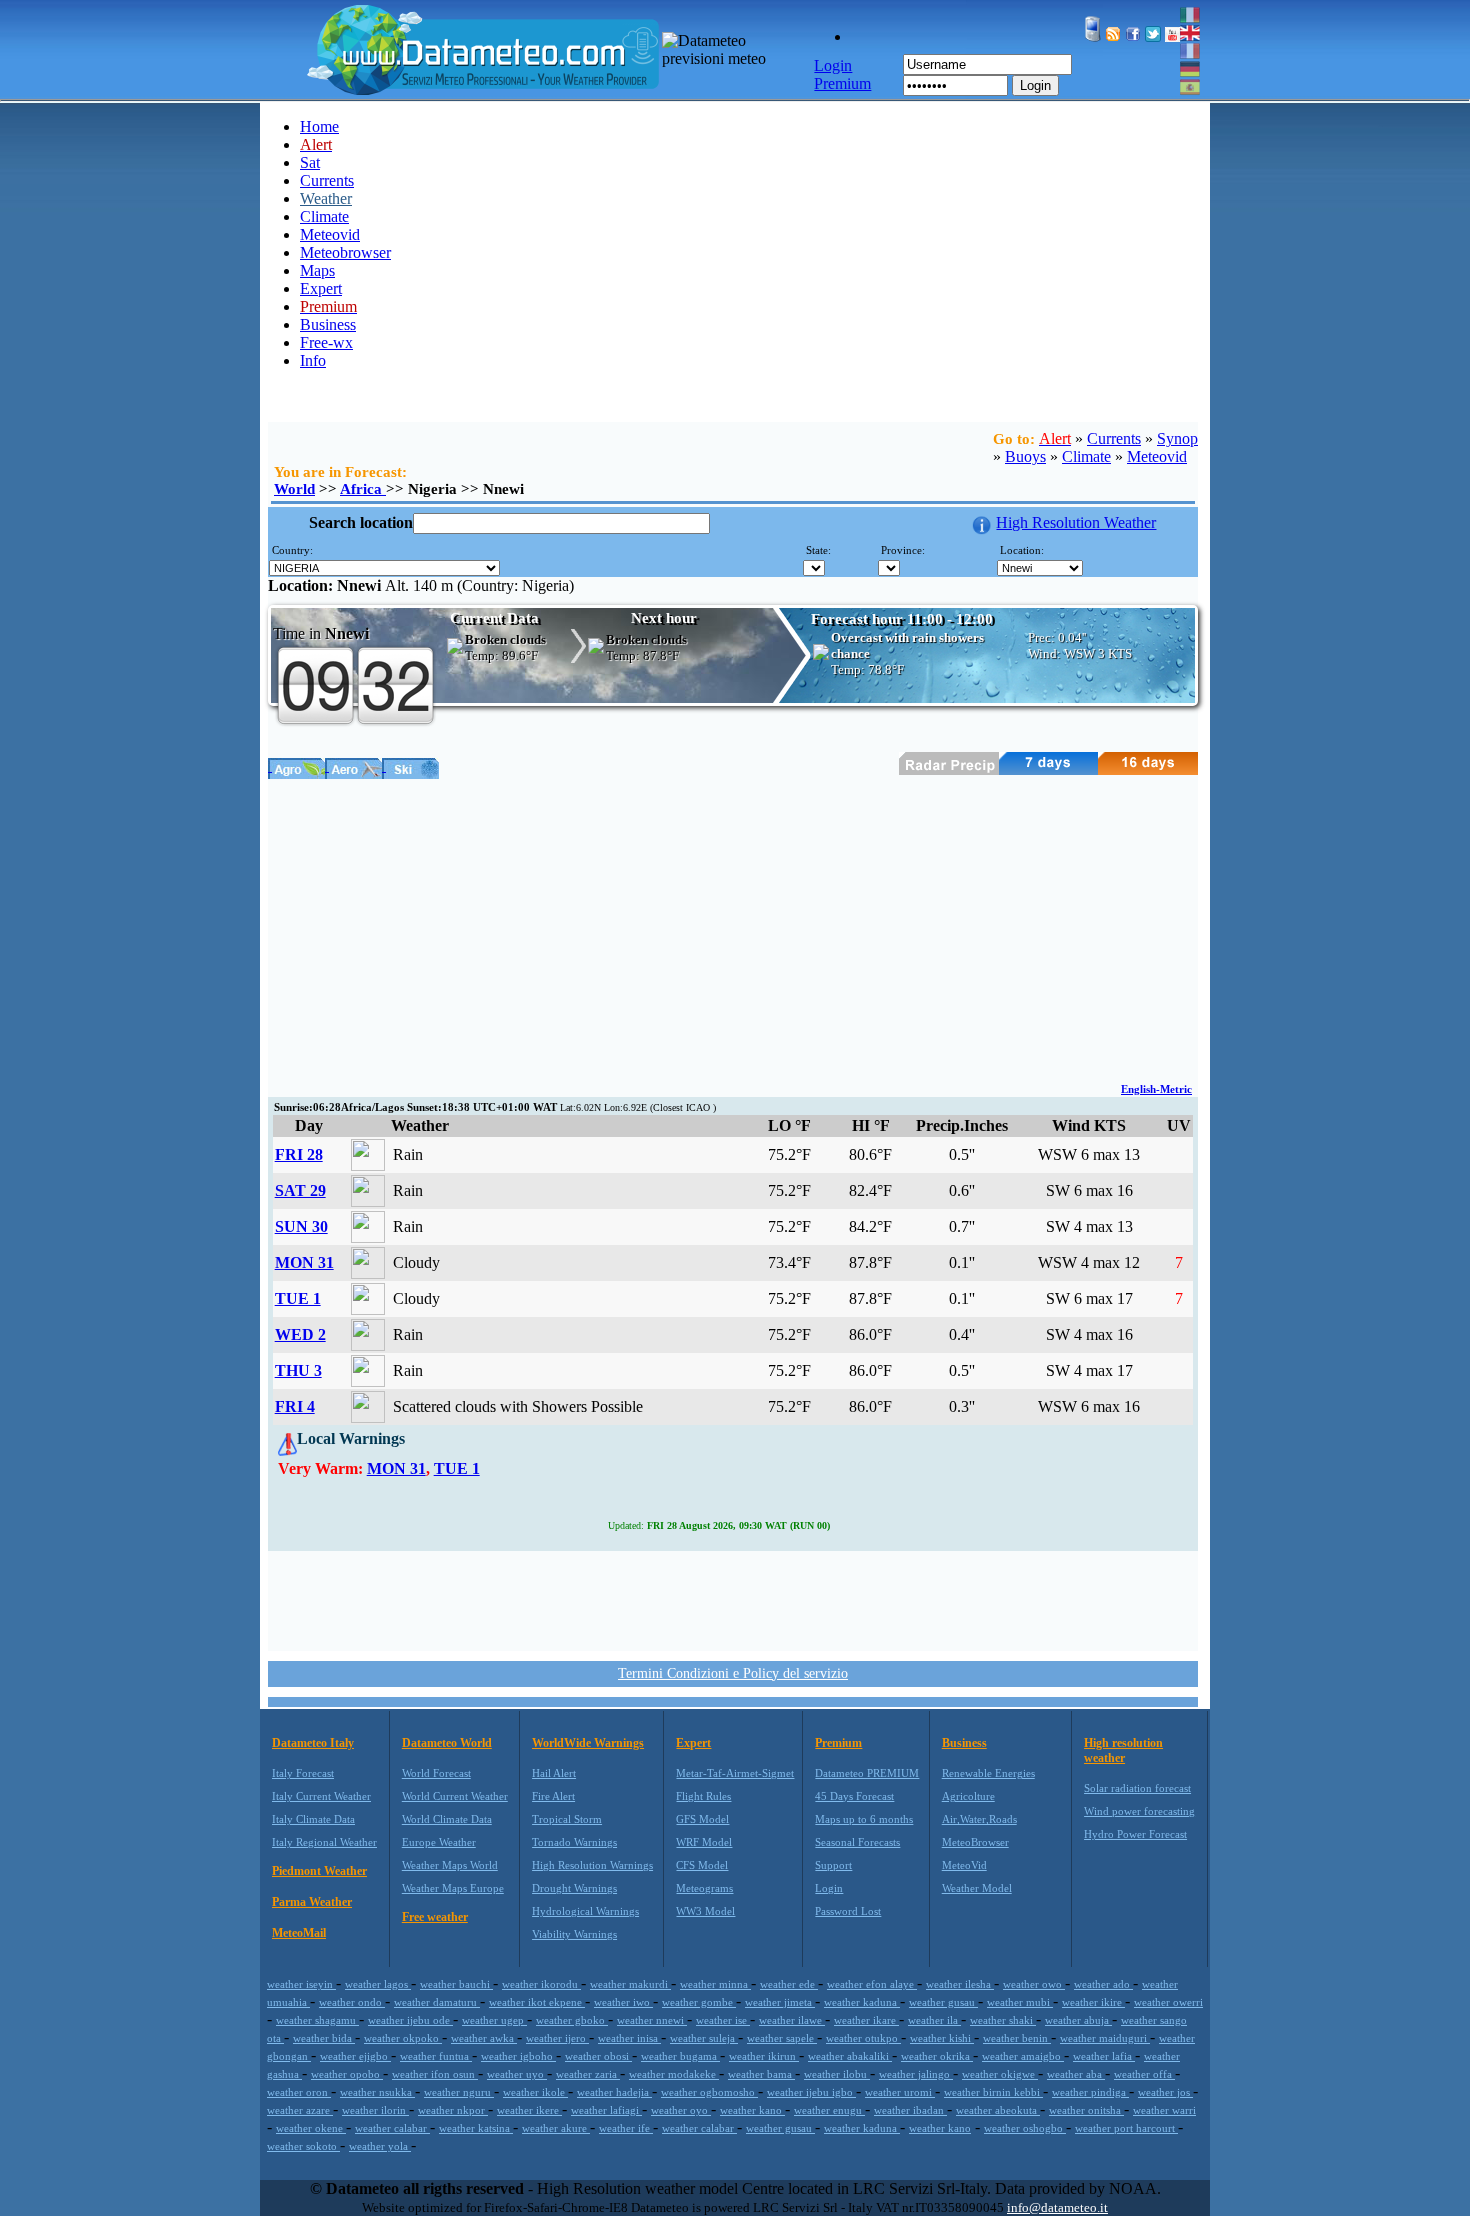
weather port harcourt (1126, 2128)
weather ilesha (960, 1984)
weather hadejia (614, 2092)
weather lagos (378, 1984)
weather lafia (1104, 2056)
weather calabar (392, 2128)
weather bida (324, 2038)
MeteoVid (964, 1865)
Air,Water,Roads (979, 1819)
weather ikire (1093, 2002)
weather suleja (704, 2038)
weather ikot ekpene (537, 2002)
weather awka (484, 2038)
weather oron (299, 2092)
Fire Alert (553, 1796)
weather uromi (900, 2092)
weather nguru (459, 2092)
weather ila (934, 2020)
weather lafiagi (606, 2110)
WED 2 (300, 1334)
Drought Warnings (574, 1888)
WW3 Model (705, 1911)
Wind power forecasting (1139, 1811)
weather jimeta (780, 2002)
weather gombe (699, 2002)
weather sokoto (303, 2146)
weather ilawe (792, 2020)
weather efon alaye (872, 1984)
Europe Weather (439, 1842)
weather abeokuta (998, 2110)
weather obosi (598, 2056)
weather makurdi (630, 1984)
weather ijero (557, 2038)
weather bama (761, 2074)
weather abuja (1078, 2020)
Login (1035, 85)
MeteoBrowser (975, 1842)
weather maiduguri (1105, 2038)
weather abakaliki (850, 2056)
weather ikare (866, 2020)
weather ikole (535, 2092)
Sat (310, 162)
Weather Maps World (450, 1865)
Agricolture (968, 1796)
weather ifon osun (435, 2074)
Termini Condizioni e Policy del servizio (733, 1673)
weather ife (626, 2128)
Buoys (1025, 456)
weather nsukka (377, 2092)
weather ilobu (837, 2074)
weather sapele (782, 2038)
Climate (324, 216)
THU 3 (298, 1370)
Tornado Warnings (574, 1842)
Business (328, 324)
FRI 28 (299, 1154)
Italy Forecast (303, 1773)
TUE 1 (298, 1298)
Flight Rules (703, 1796)
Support (833, 1865)
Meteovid (330, 234)
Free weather (435, 1917)
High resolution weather (1123, 1750)
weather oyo (681, 2110)
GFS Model (702, 1819)
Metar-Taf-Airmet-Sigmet (735, 1773)
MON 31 (304, 1262)
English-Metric (1156, 1089)
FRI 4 (295, 1406)
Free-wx (326, 342)
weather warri (1164, 2110)
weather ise (723, 2020)
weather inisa (629, 2038)
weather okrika (937, 2056)
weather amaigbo (1023, 2056)
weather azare (300, 2110)
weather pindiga (1090, 2092)
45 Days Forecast (854, 1796)
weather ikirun (764, 2056)
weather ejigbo (355, 2056)
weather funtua (436, 2056)
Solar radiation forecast (1137, 1788)
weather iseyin (301, 1984)
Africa (363, 489)
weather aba (1076, 2074)
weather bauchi (456, 1984)
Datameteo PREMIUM (867, 1773)
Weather (326, 198)
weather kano (752, 2110)
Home (319, 126)
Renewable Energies (988, 1773)
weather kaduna (862, 2002)
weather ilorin (375, 2110)
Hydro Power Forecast (1135, 1834)
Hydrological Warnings (585, 1911)
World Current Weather (455, 1796)
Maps (317, 270)
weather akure (556, 2128)
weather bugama (680, 2056)
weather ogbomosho (709, 2092)
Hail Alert (554, 1773)
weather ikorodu (541, 1984)
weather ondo (352, 2002)
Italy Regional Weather (324, 1842)
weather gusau (943, 2002)
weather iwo (623, 2002)
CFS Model (702, 1865)
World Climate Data (447, 1819)
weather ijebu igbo (811, 2092)
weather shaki (1003, 2020)
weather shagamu (317, 2020)
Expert (321, 288)
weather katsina (476, 2128)
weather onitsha (1086, 2110)
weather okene (311, 2128)
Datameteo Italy (313, 1743)
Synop (1177, 438)
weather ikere (529, 2110)
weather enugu (829, 2110)
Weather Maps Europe (453, 1888)
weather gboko (572, 2020)
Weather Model (977, 1888)
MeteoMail (299, 1933)
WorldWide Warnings (588, 1743)
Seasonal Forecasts (857, 1842)
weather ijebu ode (410, 2020)
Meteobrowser (345, 252)
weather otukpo (863, 2038)
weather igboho (518, 2056)
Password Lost (848, 1911)
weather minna (715, 1984)
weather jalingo (916, 2074)
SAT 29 (300, 1190)
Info (313, 360)
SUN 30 (301, 1226)
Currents (327, 180)
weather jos (1165, 2092)
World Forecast (436, 1773)
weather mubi (1020, 2002)
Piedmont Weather (319, 1871)
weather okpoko (403, 2038)
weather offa (1144, 2074)
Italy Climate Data (313, 1819)
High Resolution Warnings (592, 1865)
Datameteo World (447, 1743)
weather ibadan (910, 2110)
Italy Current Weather (321, 1796)
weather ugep (494, 2020)
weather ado (1103, 1984)
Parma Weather (312, 1902)
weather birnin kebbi (993, 2092)
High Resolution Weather (1076, 522)
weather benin (1017, 2038)
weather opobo (347, 2074)
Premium (838, 1743)
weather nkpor (453, 2110)
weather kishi (942, 2038)
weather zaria (588, 2074)
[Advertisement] (733, 929)
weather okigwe (1000, 2074)
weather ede (789, 1984)
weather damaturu (437, 2002)
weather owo (1034, 1984)
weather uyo (517, 2074)
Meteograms (704, 1888)
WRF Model (704, 1842)
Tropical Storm (567, 1819)
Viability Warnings (574, 1934)
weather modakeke (674, 2074)
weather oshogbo (1025, 2128)
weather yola (380, 2146)
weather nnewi (652, 2020)
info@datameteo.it (1057, 2207)
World (294, 489)
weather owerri (1168, 2002)
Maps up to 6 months (864, 1819)
